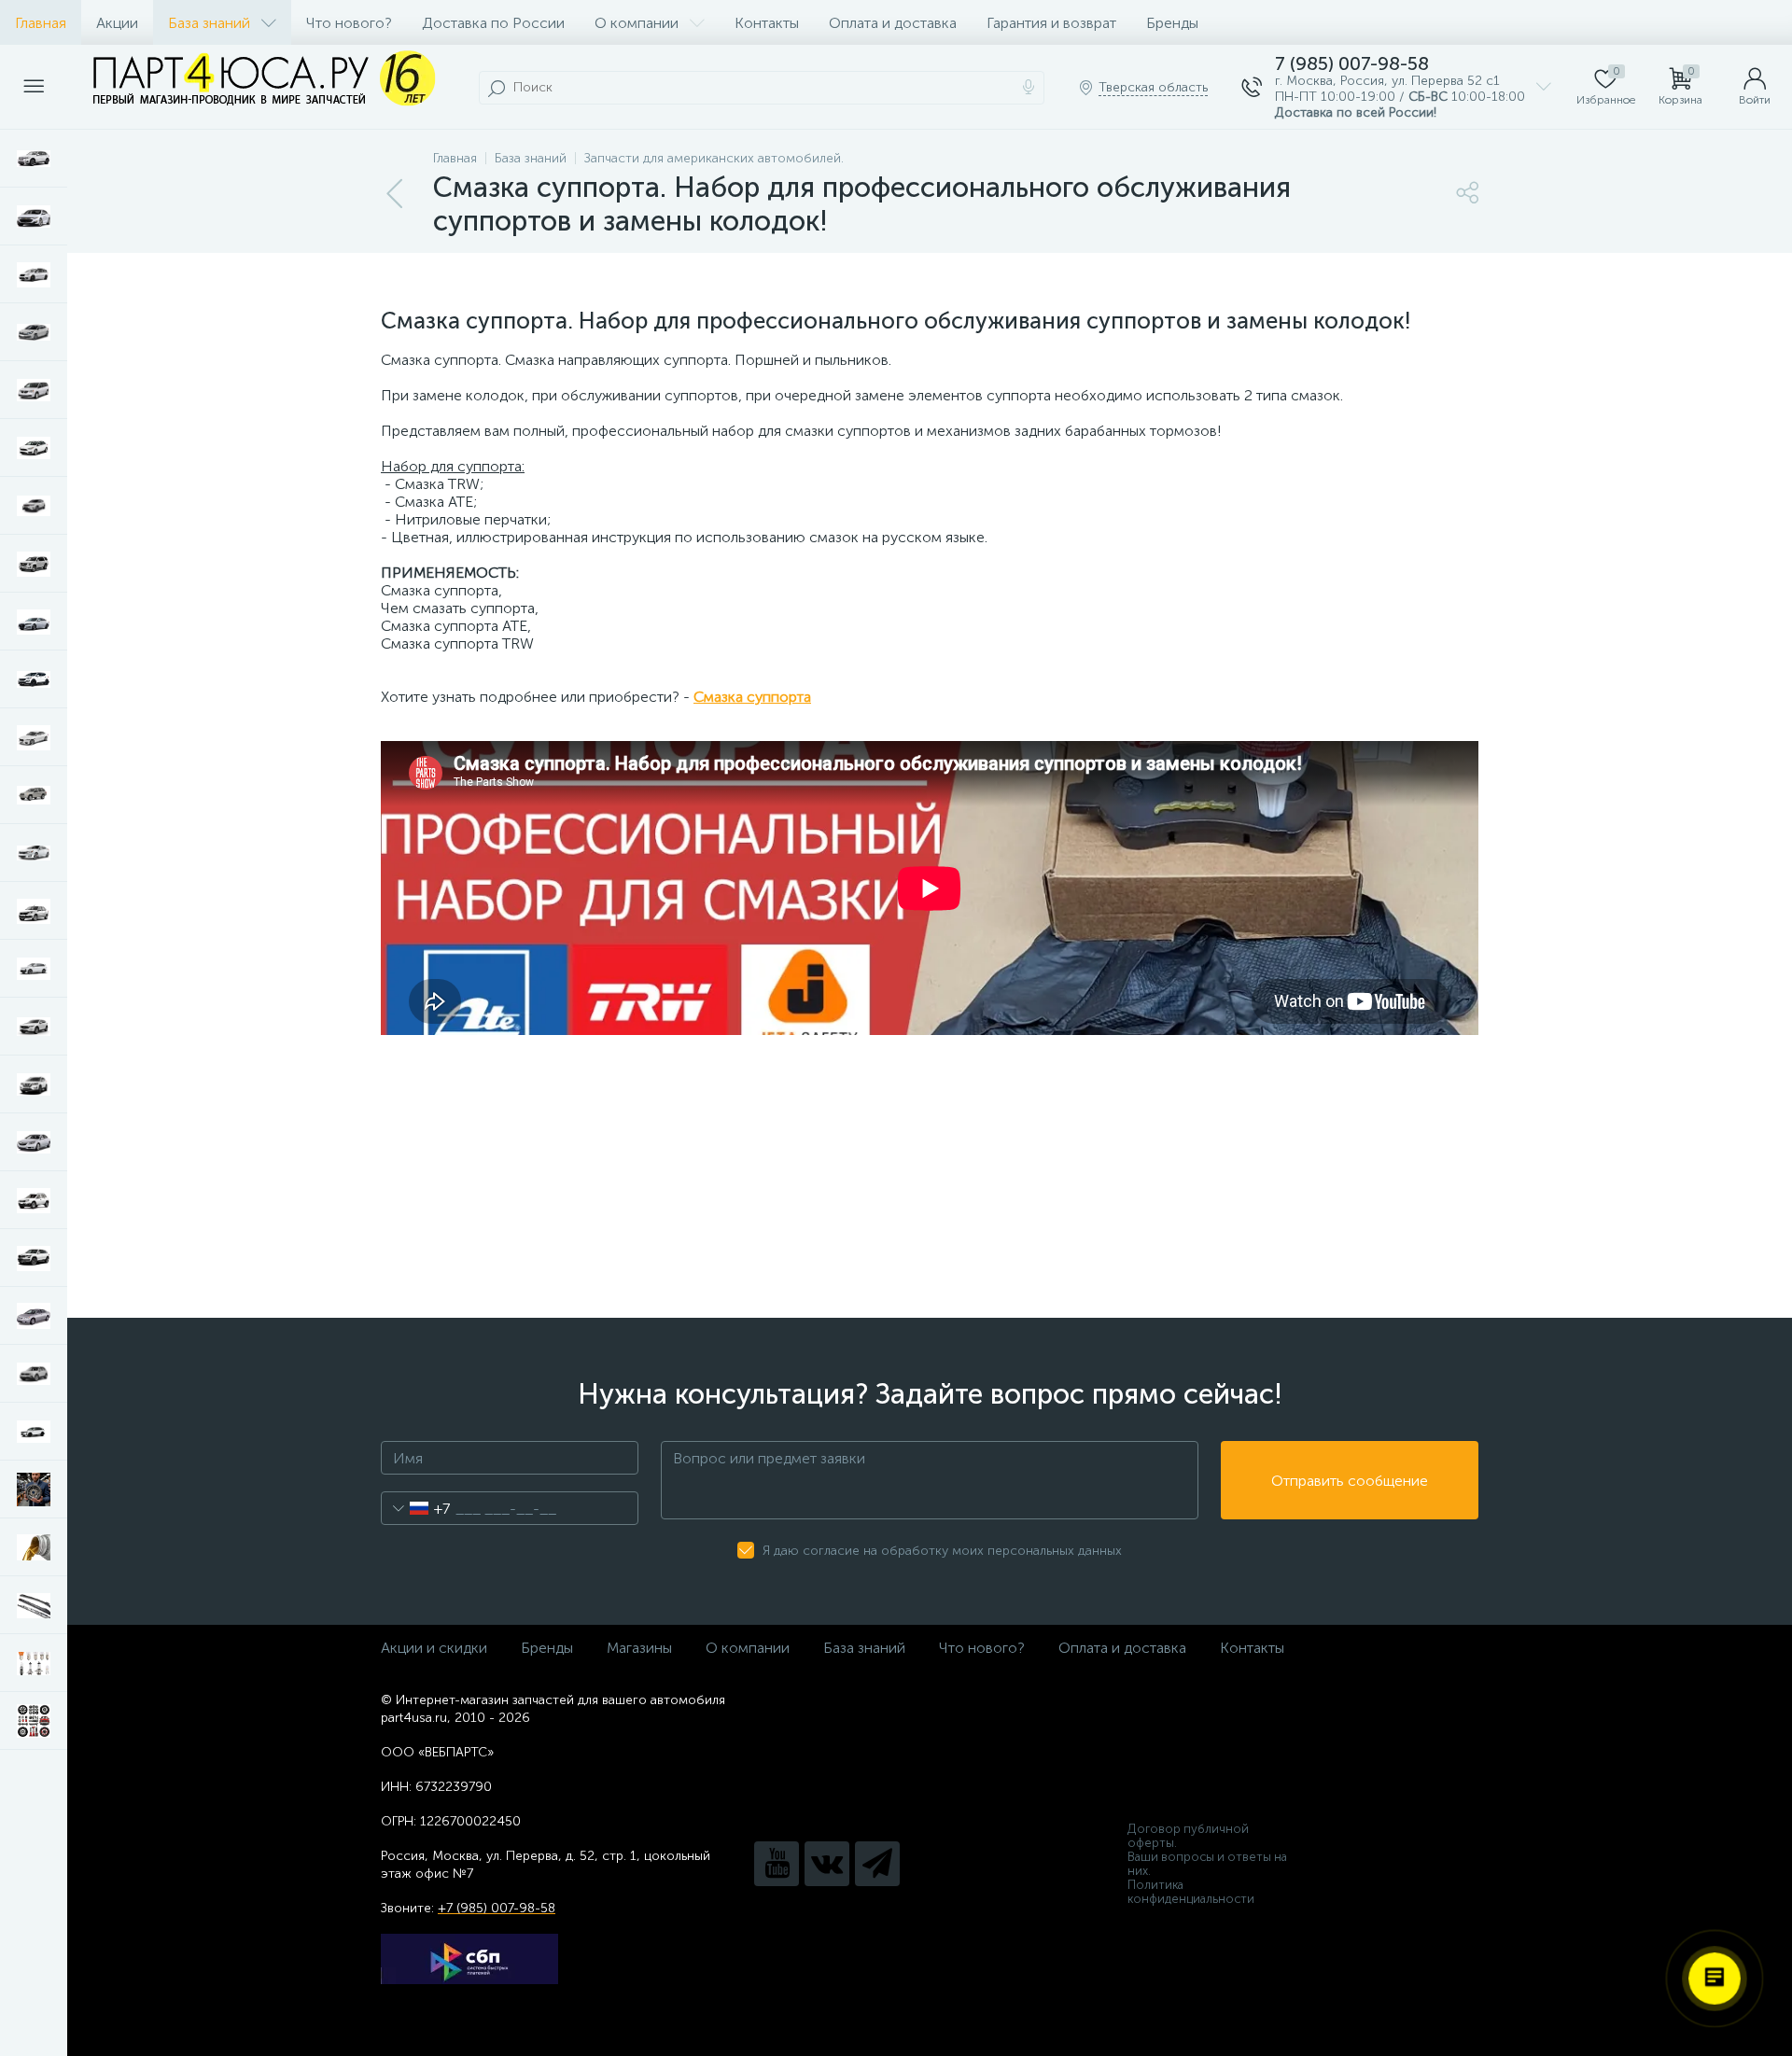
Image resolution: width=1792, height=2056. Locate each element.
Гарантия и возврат (1051, 23)
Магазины (639, 1648)
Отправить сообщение (1350, 1481)
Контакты (767, 23)
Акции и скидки (434, 1648)
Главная (41, 23)
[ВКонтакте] (827, 1864)
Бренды (1172, 23)
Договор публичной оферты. (1188, 1836)
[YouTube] (777, 1864)
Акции (117, 23)
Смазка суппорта (752, 697)
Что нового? (349, 23)
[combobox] (416, 1508)
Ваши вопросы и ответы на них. (1207, 1864)
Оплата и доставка (893, 23)
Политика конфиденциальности (1191, 1892)
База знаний (209, 23)
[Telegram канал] (877, 1864)
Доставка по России (493, 23)
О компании (637, 23)
